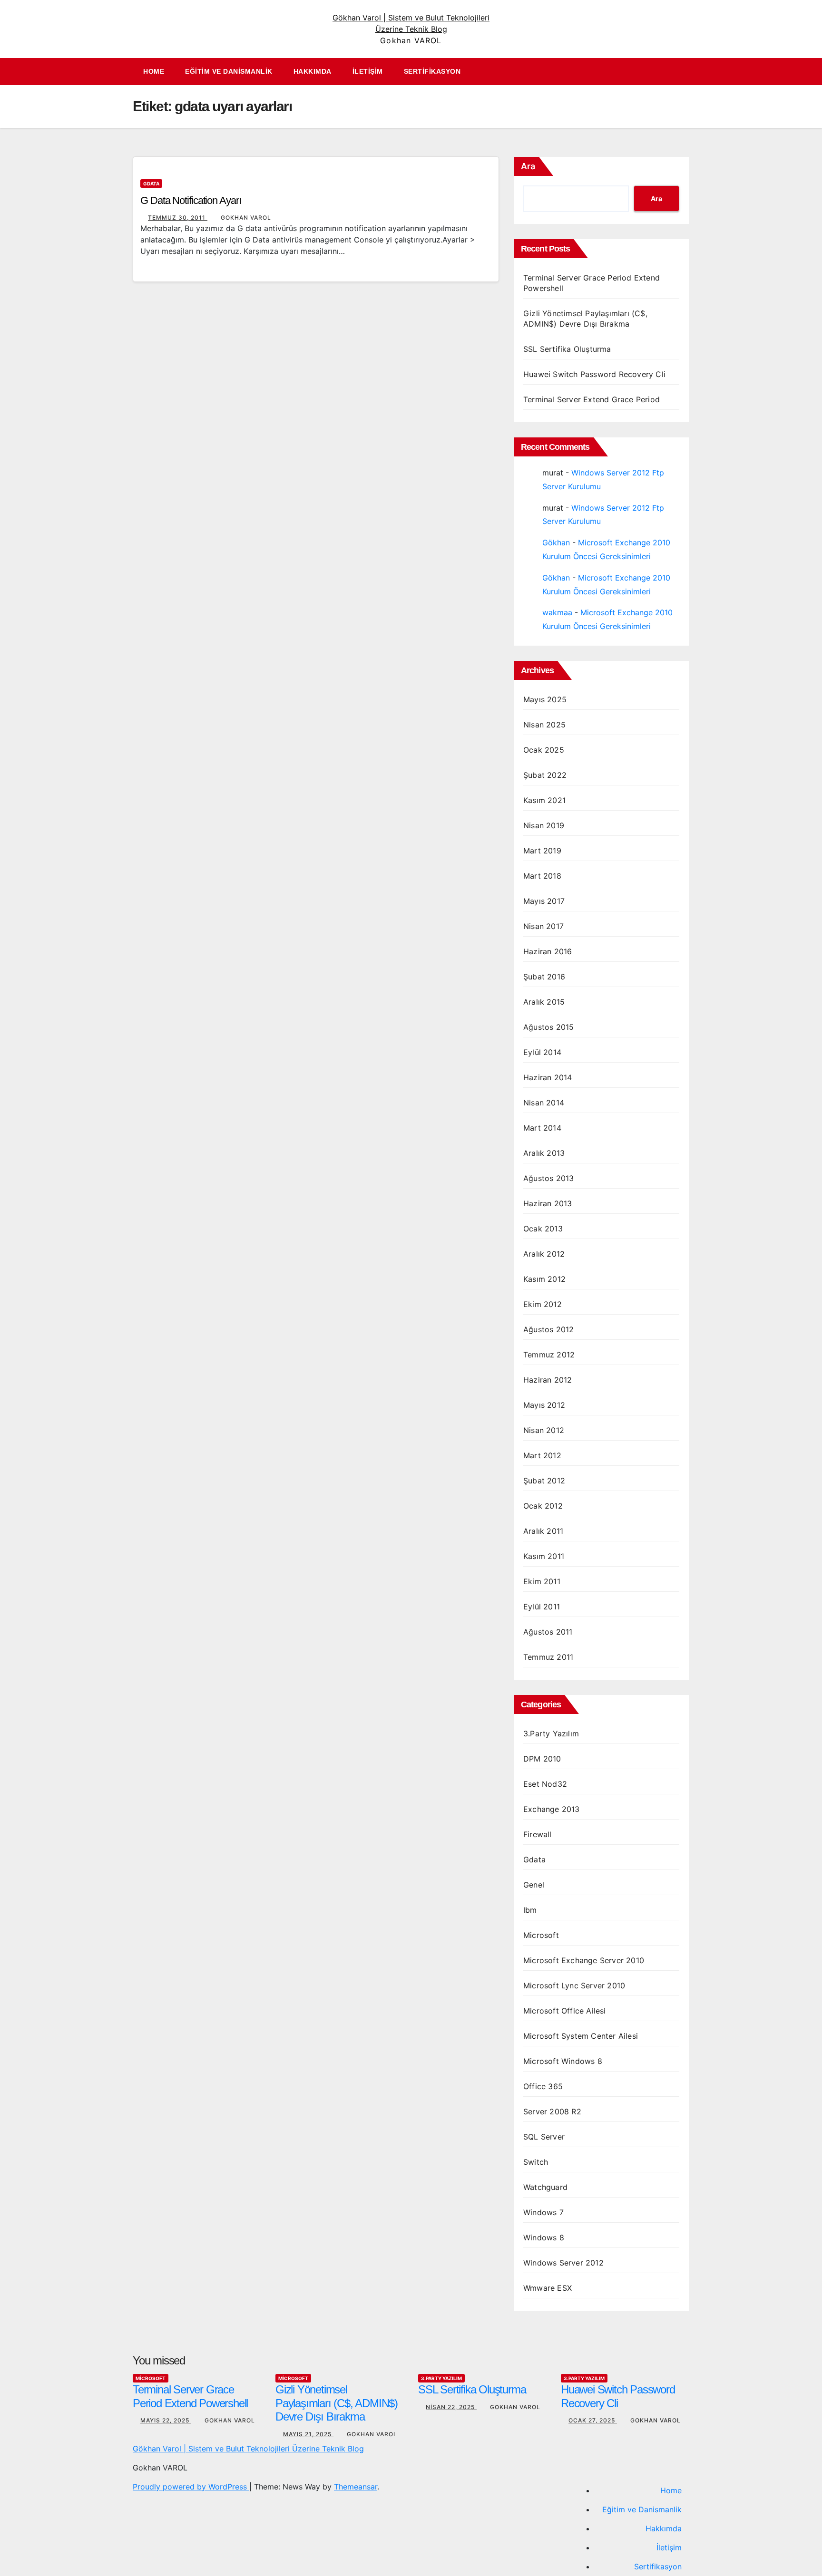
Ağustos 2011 (548, 1632)
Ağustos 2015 (548, 1027)
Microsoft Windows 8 (563, 2061)
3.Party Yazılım (551, 1733)
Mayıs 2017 (544, 901)
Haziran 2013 (548, 1203)
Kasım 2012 (544, 1279)
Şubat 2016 (544, 977)
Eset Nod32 (545, 1784)
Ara (528, 166)
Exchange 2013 (552, 1809)
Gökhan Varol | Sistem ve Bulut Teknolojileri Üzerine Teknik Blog (248, 2449)
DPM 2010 (542, 1759)
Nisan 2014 (544, 1103)
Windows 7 (543, 2212)
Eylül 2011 (542, 1607)
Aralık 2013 (544, 1153)
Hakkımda (313, 71)
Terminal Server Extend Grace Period (592, 399)
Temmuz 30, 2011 (178, 218)
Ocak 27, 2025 (593, 2420)
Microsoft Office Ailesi (565, 2011)
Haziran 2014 (548, 1077)
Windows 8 (544, 2237)
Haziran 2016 (548, 951)
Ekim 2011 (542, 1581)
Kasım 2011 (544, 1556)
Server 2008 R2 (552, 2111)
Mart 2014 (542, 1128)
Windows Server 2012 (563, 2263)
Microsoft (541, 1935)
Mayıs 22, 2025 (166, 2420)
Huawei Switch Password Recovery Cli (594, 374)
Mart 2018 (542, 876)
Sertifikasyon (432, 71)
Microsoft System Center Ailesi (581, 2036)
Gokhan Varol (246, 218)
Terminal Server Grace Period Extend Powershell (190, 2396)
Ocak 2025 (544, 750)
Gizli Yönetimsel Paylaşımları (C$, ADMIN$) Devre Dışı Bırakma (337, 2403)
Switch (536, 2162)
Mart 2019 (542, 851)
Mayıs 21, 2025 (308, 2434)
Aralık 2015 (544, 1002)
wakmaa (557, 612)
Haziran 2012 (548, 1380)
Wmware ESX (548, 2288)
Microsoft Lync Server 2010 (574, 1985)
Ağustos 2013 (548, 1178)
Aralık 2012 (544, 1254)
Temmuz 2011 (548, 1657)
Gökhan (556, 542)
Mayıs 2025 (545, 699)
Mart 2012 (542, 1455)
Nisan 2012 (544, 1430)
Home (154, 71)
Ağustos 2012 (548, 1329)
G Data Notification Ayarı (191, 200)
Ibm (530, 1910)
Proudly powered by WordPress (191, 2487)
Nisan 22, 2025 (451, 2407)
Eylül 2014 (542, 1052)
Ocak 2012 (543, 1506)
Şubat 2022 (545, 775)
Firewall (538, 1834)
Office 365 (543, 2086)
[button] (686, 72)
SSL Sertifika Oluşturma (567, 349)
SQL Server (544, 2137)
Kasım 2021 (544, 800)
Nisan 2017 (543, 926)
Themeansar (356, 2487)
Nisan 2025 (544, 725)
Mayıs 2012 (544, 1405)
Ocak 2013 (543, 1229)
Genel (534, 1885)
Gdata (151, 184)
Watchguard (545, 2187)
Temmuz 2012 (549, 1355)
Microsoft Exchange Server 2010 (584, 1960)
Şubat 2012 (544, 1481)
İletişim (368, 71)
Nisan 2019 (544, 825)
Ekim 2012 (543, 1304)
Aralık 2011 (543, 1531)
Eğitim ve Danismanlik (229, 71)
